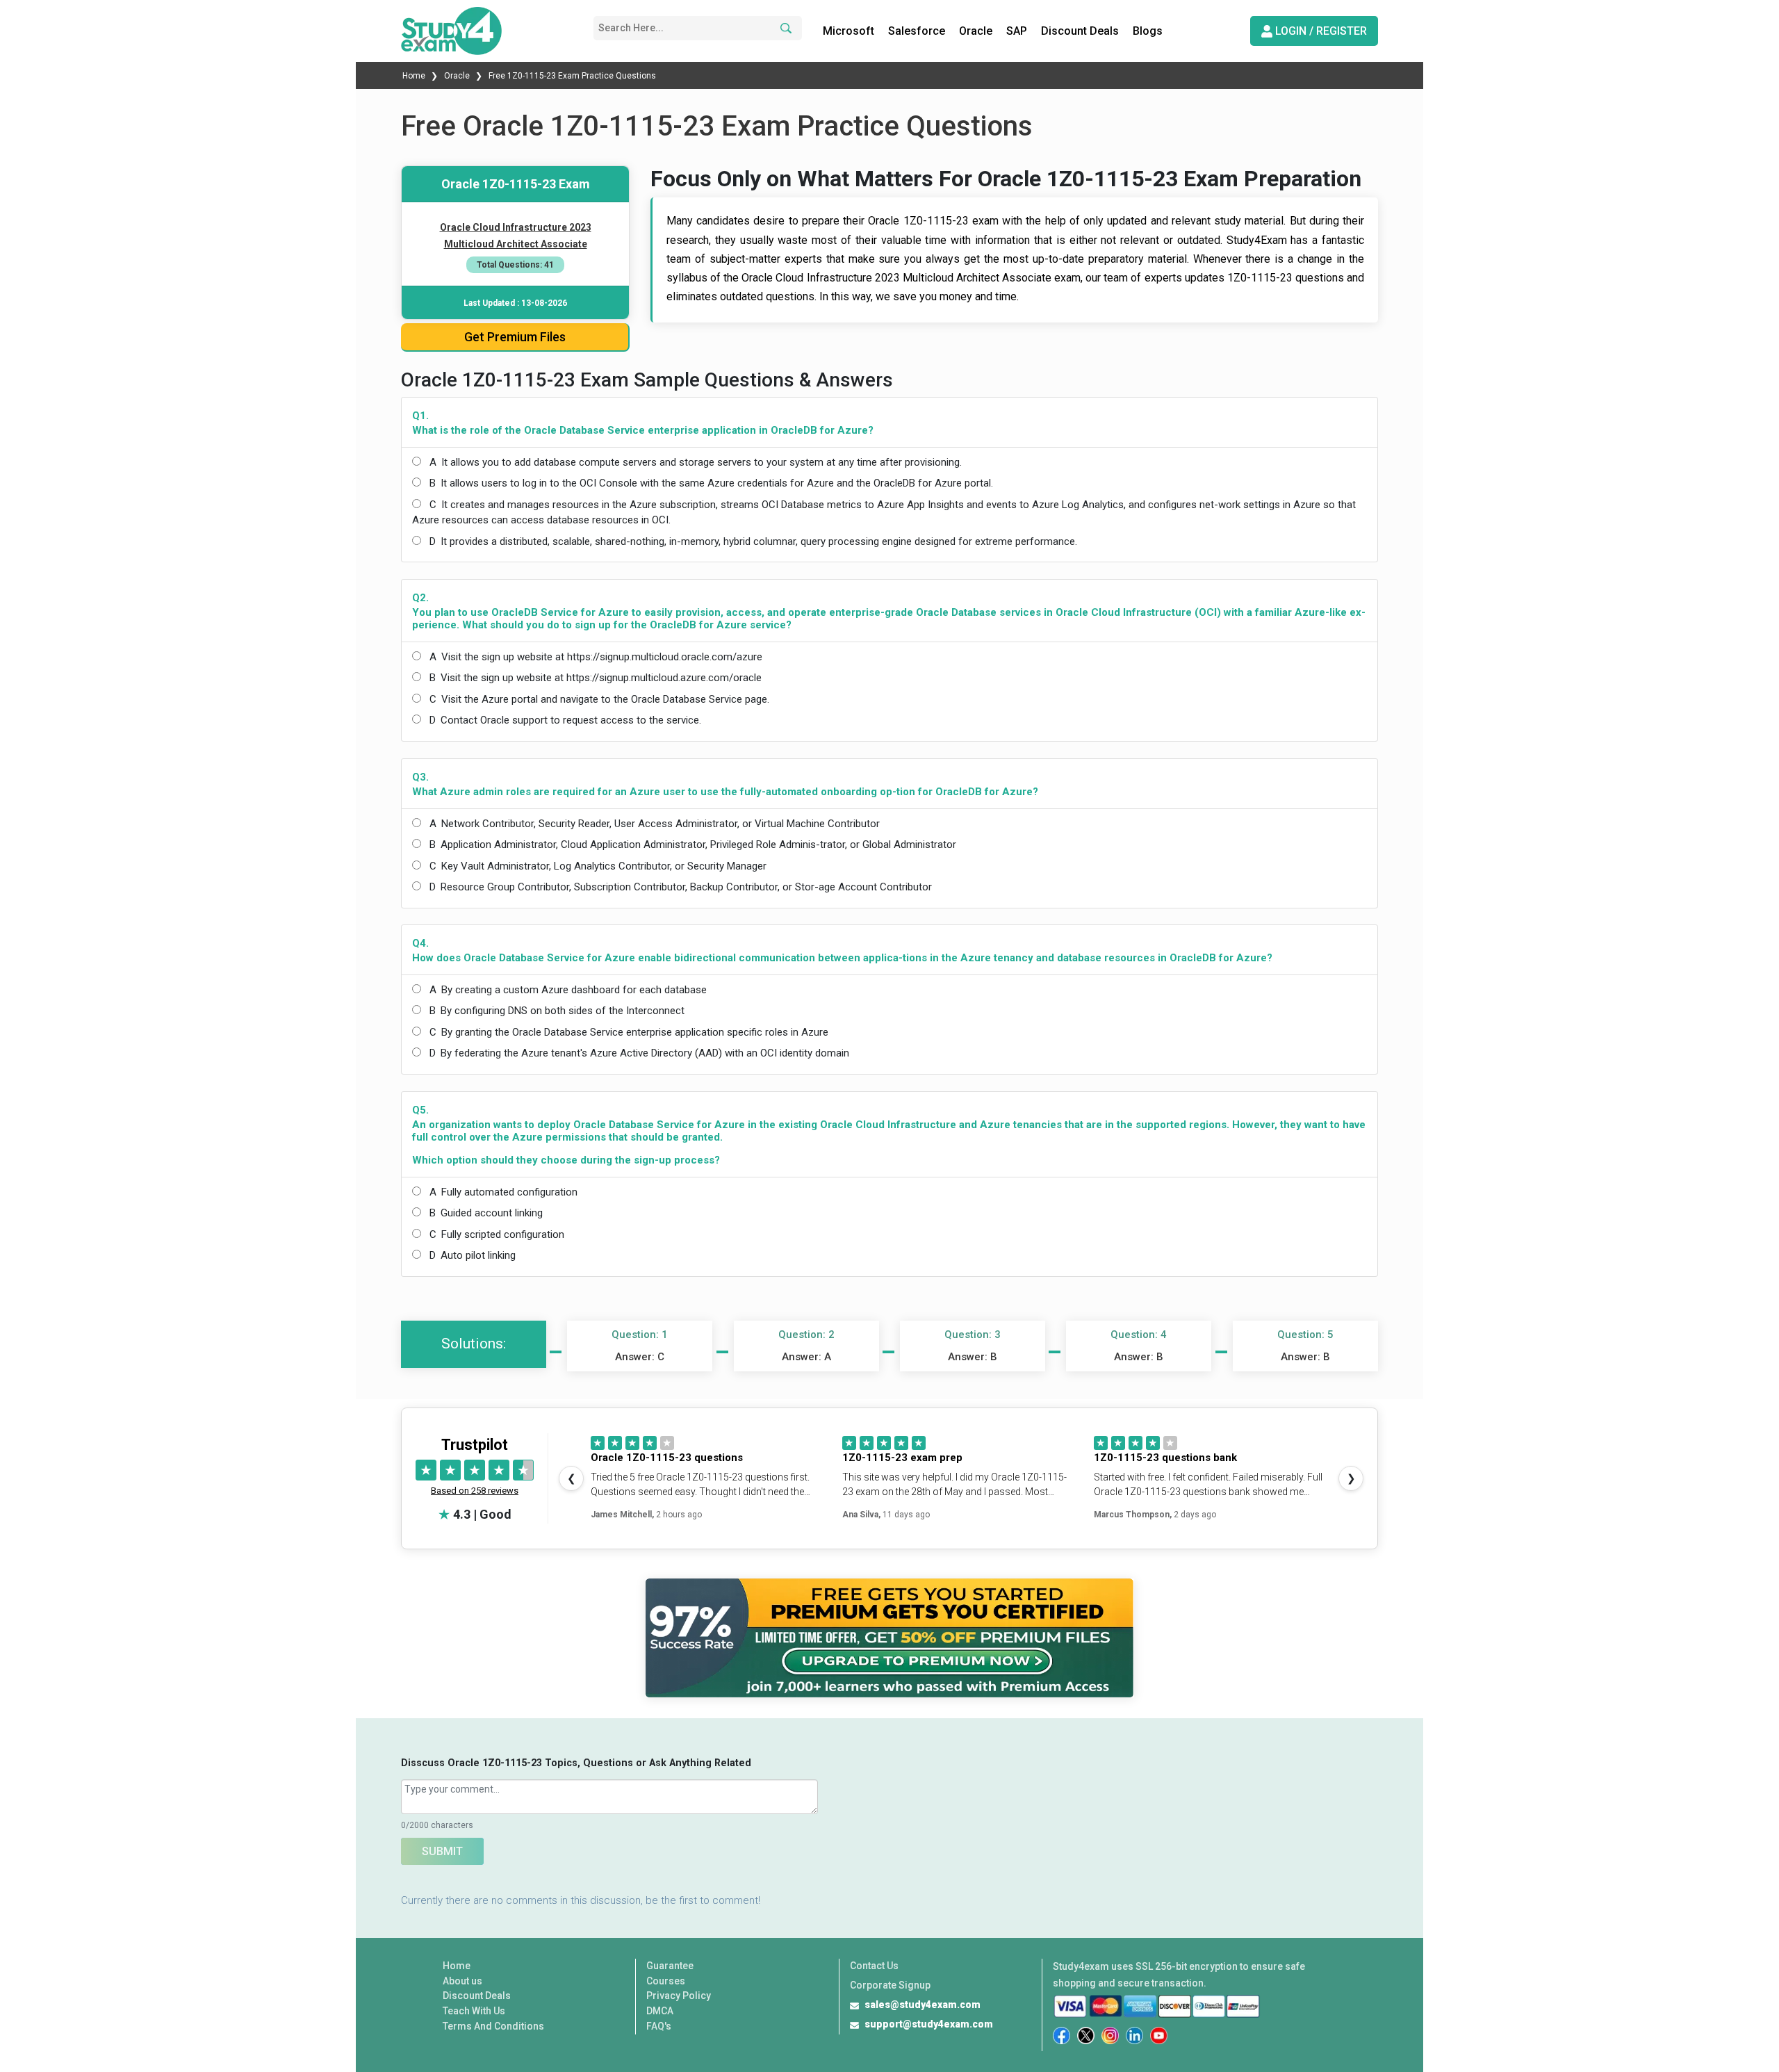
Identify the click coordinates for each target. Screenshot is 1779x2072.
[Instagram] (1110, 2036)
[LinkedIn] (1134, 2036)
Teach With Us (474, 2011)
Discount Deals (1080, 31)
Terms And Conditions (493, 2026)
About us (462, 1981)
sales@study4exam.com (923, 2005)
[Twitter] (1086, 2036)
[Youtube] (1159, 2036)
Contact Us (874, 1966)
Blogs (1148, 31)
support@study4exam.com (929, 2024)
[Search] (784, 28)
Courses (666, 1981)
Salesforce (917, 31)
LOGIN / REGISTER (1320, 31)
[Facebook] (1061, 2036)
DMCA (660, 2011)
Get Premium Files (515, 337)
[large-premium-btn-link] (890, 1638)
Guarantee (670, 1966)
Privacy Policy (679, 1996)
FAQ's (659, 2026)
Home (415, 76)
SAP (1017, 31)
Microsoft (848, 31)
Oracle (976, 31)
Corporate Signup (890, 1985)
